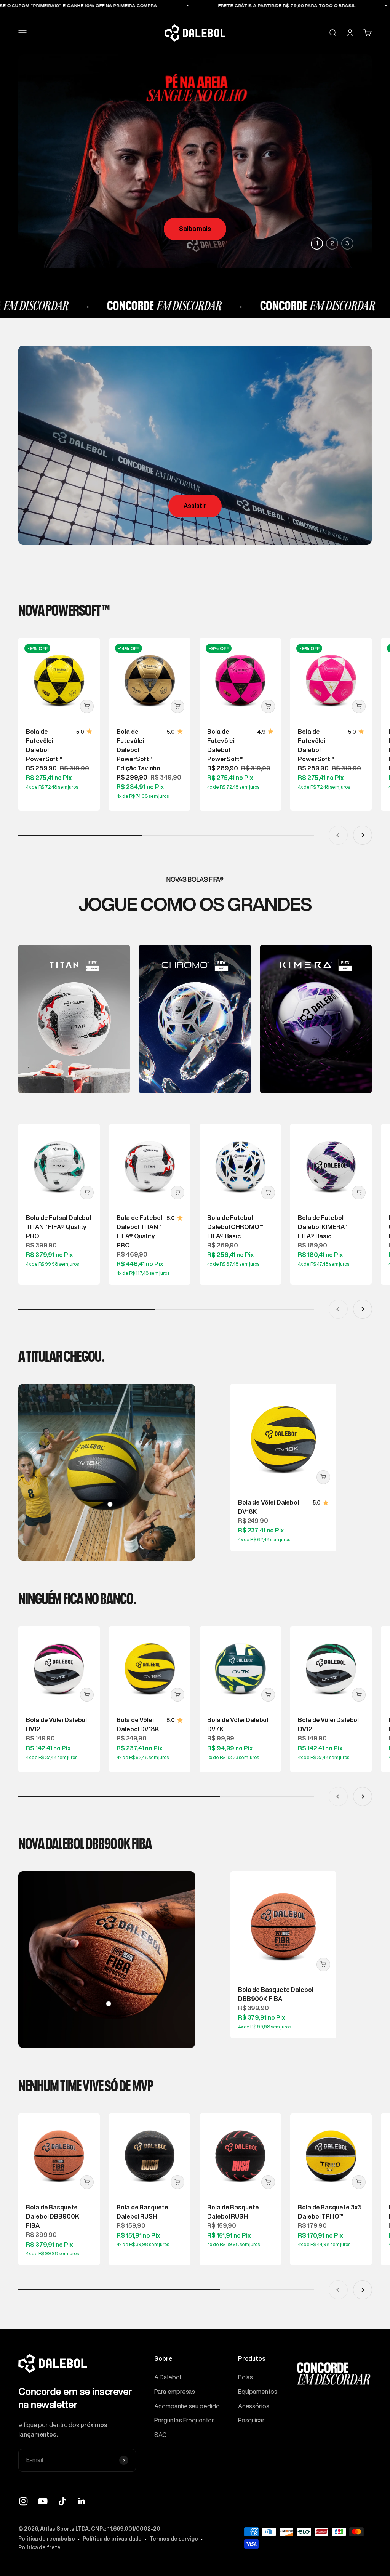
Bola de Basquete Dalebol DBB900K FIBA (53, 2216)
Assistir (195, 506)
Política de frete (39, 2547)
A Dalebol (167, 2377)
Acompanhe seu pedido (187, 2406)
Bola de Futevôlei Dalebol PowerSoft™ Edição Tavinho (138, 750)
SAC (160, 2435)
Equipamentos (258, 2392)
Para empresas (175, 2392)
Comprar (195, 229)
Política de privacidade (112, 2539)
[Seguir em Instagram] (23, 2501)
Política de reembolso (47, 2539)
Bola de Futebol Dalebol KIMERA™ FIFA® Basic (323, 1227)
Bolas (246, 2377)
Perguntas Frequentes (184, 2420)
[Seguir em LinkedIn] (82, 2501)
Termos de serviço (174, 2539)
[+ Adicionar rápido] (87, 706)
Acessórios (254, 2406)
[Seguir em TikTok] (62, 2501)
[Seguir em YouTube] (43, 2501)
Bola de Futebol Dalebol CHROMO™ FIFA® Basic (235, 1227)
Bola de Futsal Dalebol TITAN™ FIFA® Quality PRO (58, 1227)
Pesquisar (251, 2420)
